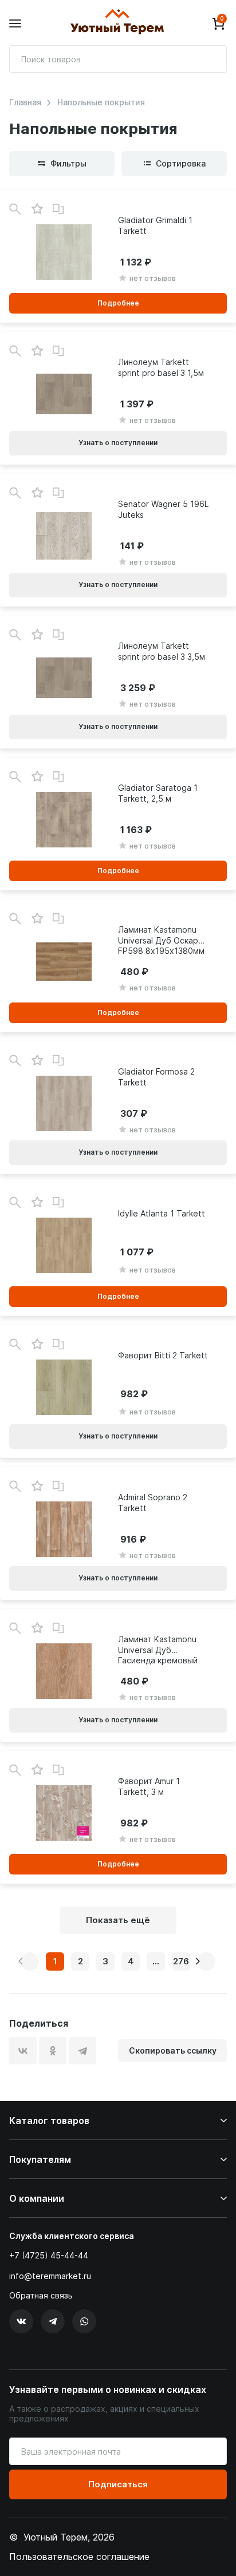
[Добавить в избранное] (37, 209)
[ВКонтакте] (23, 2051)
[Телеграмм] (53, 2321)
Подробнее (118, 303)
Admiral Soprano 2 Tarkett (153, 1502)
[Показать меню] (15, 24)
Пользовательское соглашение (79, 2557)
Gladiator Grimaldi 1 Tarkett (155, 225)
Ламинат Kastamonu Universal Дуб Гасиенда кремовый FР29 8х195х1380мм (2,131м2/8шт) (158, 1650)
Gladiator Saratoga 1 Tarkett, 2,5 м (158, 793)
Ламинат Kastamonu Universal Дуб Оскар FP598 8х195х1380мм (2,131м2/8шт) (161, 940)
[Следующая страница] (206, 1961)
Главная (25, 102)
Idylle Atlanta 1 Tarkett (162, 1213)
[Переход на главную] (117, 23)
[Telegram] (82, 2051)
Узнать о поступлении (118, 443)
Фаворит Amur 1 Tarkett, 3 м (149, 1786)
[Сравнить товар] (58, 209)
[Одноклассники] (53, 2051)
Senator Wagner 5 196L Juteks (163, 509)
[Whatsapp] (84, 2321)
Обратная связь (41, 2296)
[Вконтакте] (21, 2321)
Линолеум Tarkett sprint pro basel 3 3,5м (162, 651)
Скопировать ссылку (173, 2050)
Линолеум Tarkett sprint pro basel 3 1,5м (161, 367)
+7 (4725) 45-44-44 (49, 2255)
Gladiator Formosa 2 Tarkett (156, 1077)
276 (181, 1961)
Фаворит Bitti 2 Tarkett (163, 1355)
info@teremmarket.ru (50, 2276)
